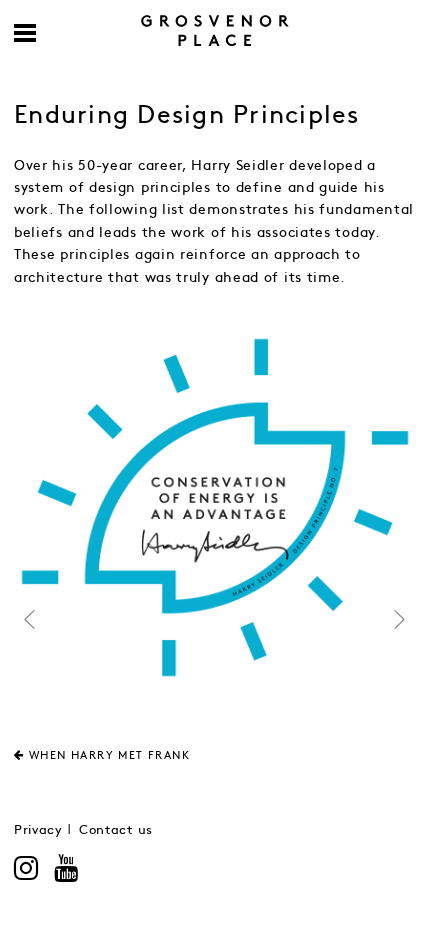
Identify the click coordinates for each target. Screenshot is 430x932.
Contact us (116, 830)
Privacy (38, 830)
